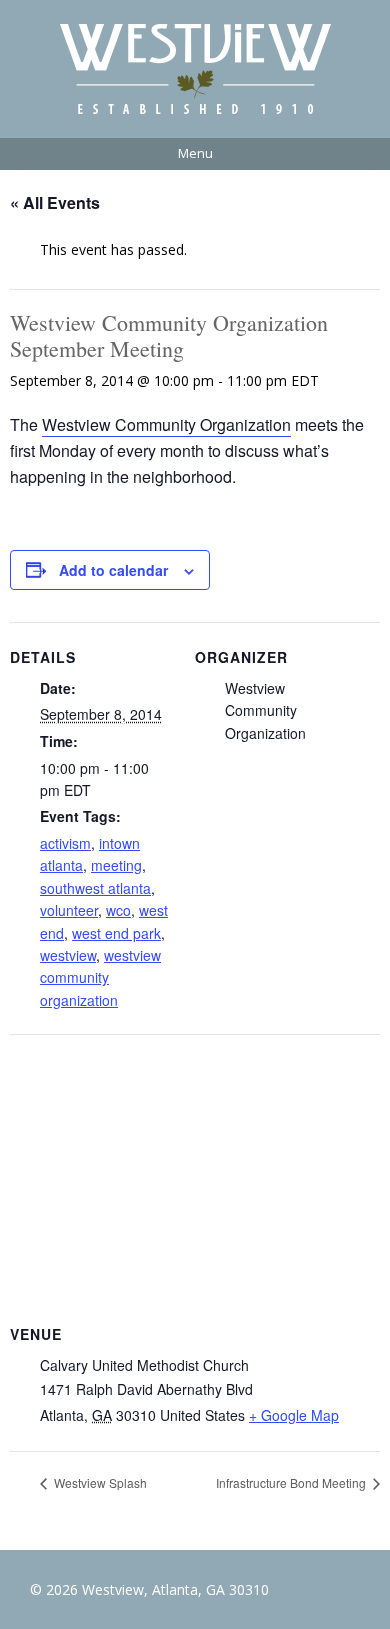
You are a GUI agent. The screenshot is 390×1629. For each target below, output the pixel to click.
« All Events (55, 202)
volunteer (69, 910)
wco (118, 910)
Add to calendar (113, 570)
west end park (116, 933)
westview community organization (100, 977)
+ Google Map (294, 1415)
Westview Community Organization (166, 424)
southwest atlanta (95, 888)
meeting (116, 865)
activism (65, 843)
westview (68, 955)
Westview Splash (99, 1482)
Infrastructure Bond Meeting (292, 1482)
